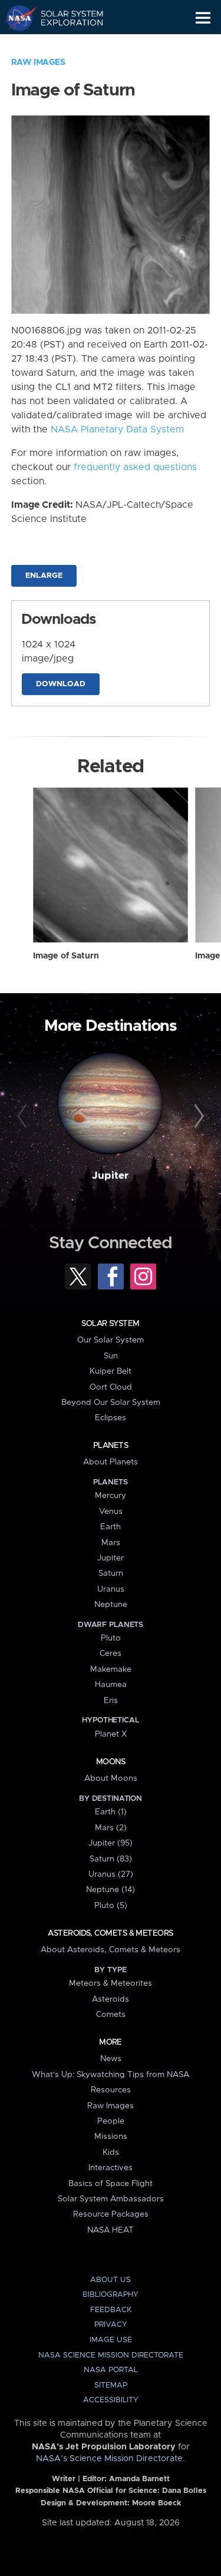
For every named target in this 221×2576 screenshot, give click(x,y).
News (111, 2059)
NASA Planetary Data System (117, 429)
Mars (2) (111, 1828)
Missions (111, 2137)
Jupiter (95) (111, 1843)
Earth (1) (111, 1812)
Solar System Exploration (65, 18)
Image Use (111, 2340)
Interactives (111, 2168)
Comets (111, 2015)
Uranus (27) (111, 1874)
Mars (111, 1543)
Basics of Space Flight (111, 2184)
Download (61, 684)
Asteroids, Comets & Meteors (110, 1933)
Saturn (111, 1573)
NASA (16, 18)
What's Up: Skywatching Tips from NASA (111, 2075)
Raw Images (38, 62)
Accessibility (111, 2400)
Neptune (111, 1605)
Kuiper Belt (111, 1371)
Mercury (111, 1496)
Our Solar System (111, 1340)
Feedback (111, 2310)
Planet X (111, 1734)
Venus (111, 1512)
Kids (111, 2152)
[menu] (203, 18)
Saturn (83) (111, 1859)
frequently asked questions (135, 467)
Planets (111, 1446)
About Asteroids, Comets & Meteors (111, 1950)
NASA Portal (111, 2370)
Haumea (111, 1685)
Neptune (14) (111, 1890)
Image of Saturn (66, 956)
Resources (111, 2090)
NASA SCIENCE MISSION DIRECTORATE (111, 2355)
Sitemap (111, 2385)
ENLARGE (44, 576)
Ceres (111, 1654)
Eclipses (111, 1418)
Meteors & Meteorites (111, 1983)
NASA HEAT (111, 2230)
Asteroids (111, 1999)
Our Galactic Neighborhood (65, 45)
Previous (24, 1116)
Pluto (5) (111, 1906)
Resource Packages (111, 2214)
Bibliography (111, 2295)
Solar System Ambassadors (111, 2199)
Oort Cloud (111, 1387)
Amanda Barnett (139, 2479)
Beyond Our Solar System (111, 1403)
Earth (111, 1527)
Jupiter (110, 1176)
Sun (111, 1356)
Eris (111, 1701)
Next (197, 1116)
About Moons (111, 1778)
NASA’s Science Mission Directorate (109, 2459)
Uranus (111, 1589)
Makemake (111, 1669)
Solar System (110, 1324)
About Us (111, 2280)
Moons (111, 1762)
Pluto (111, 1638)
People (111, 2121)
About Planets (111, 1462)
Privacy (111, 2325)
